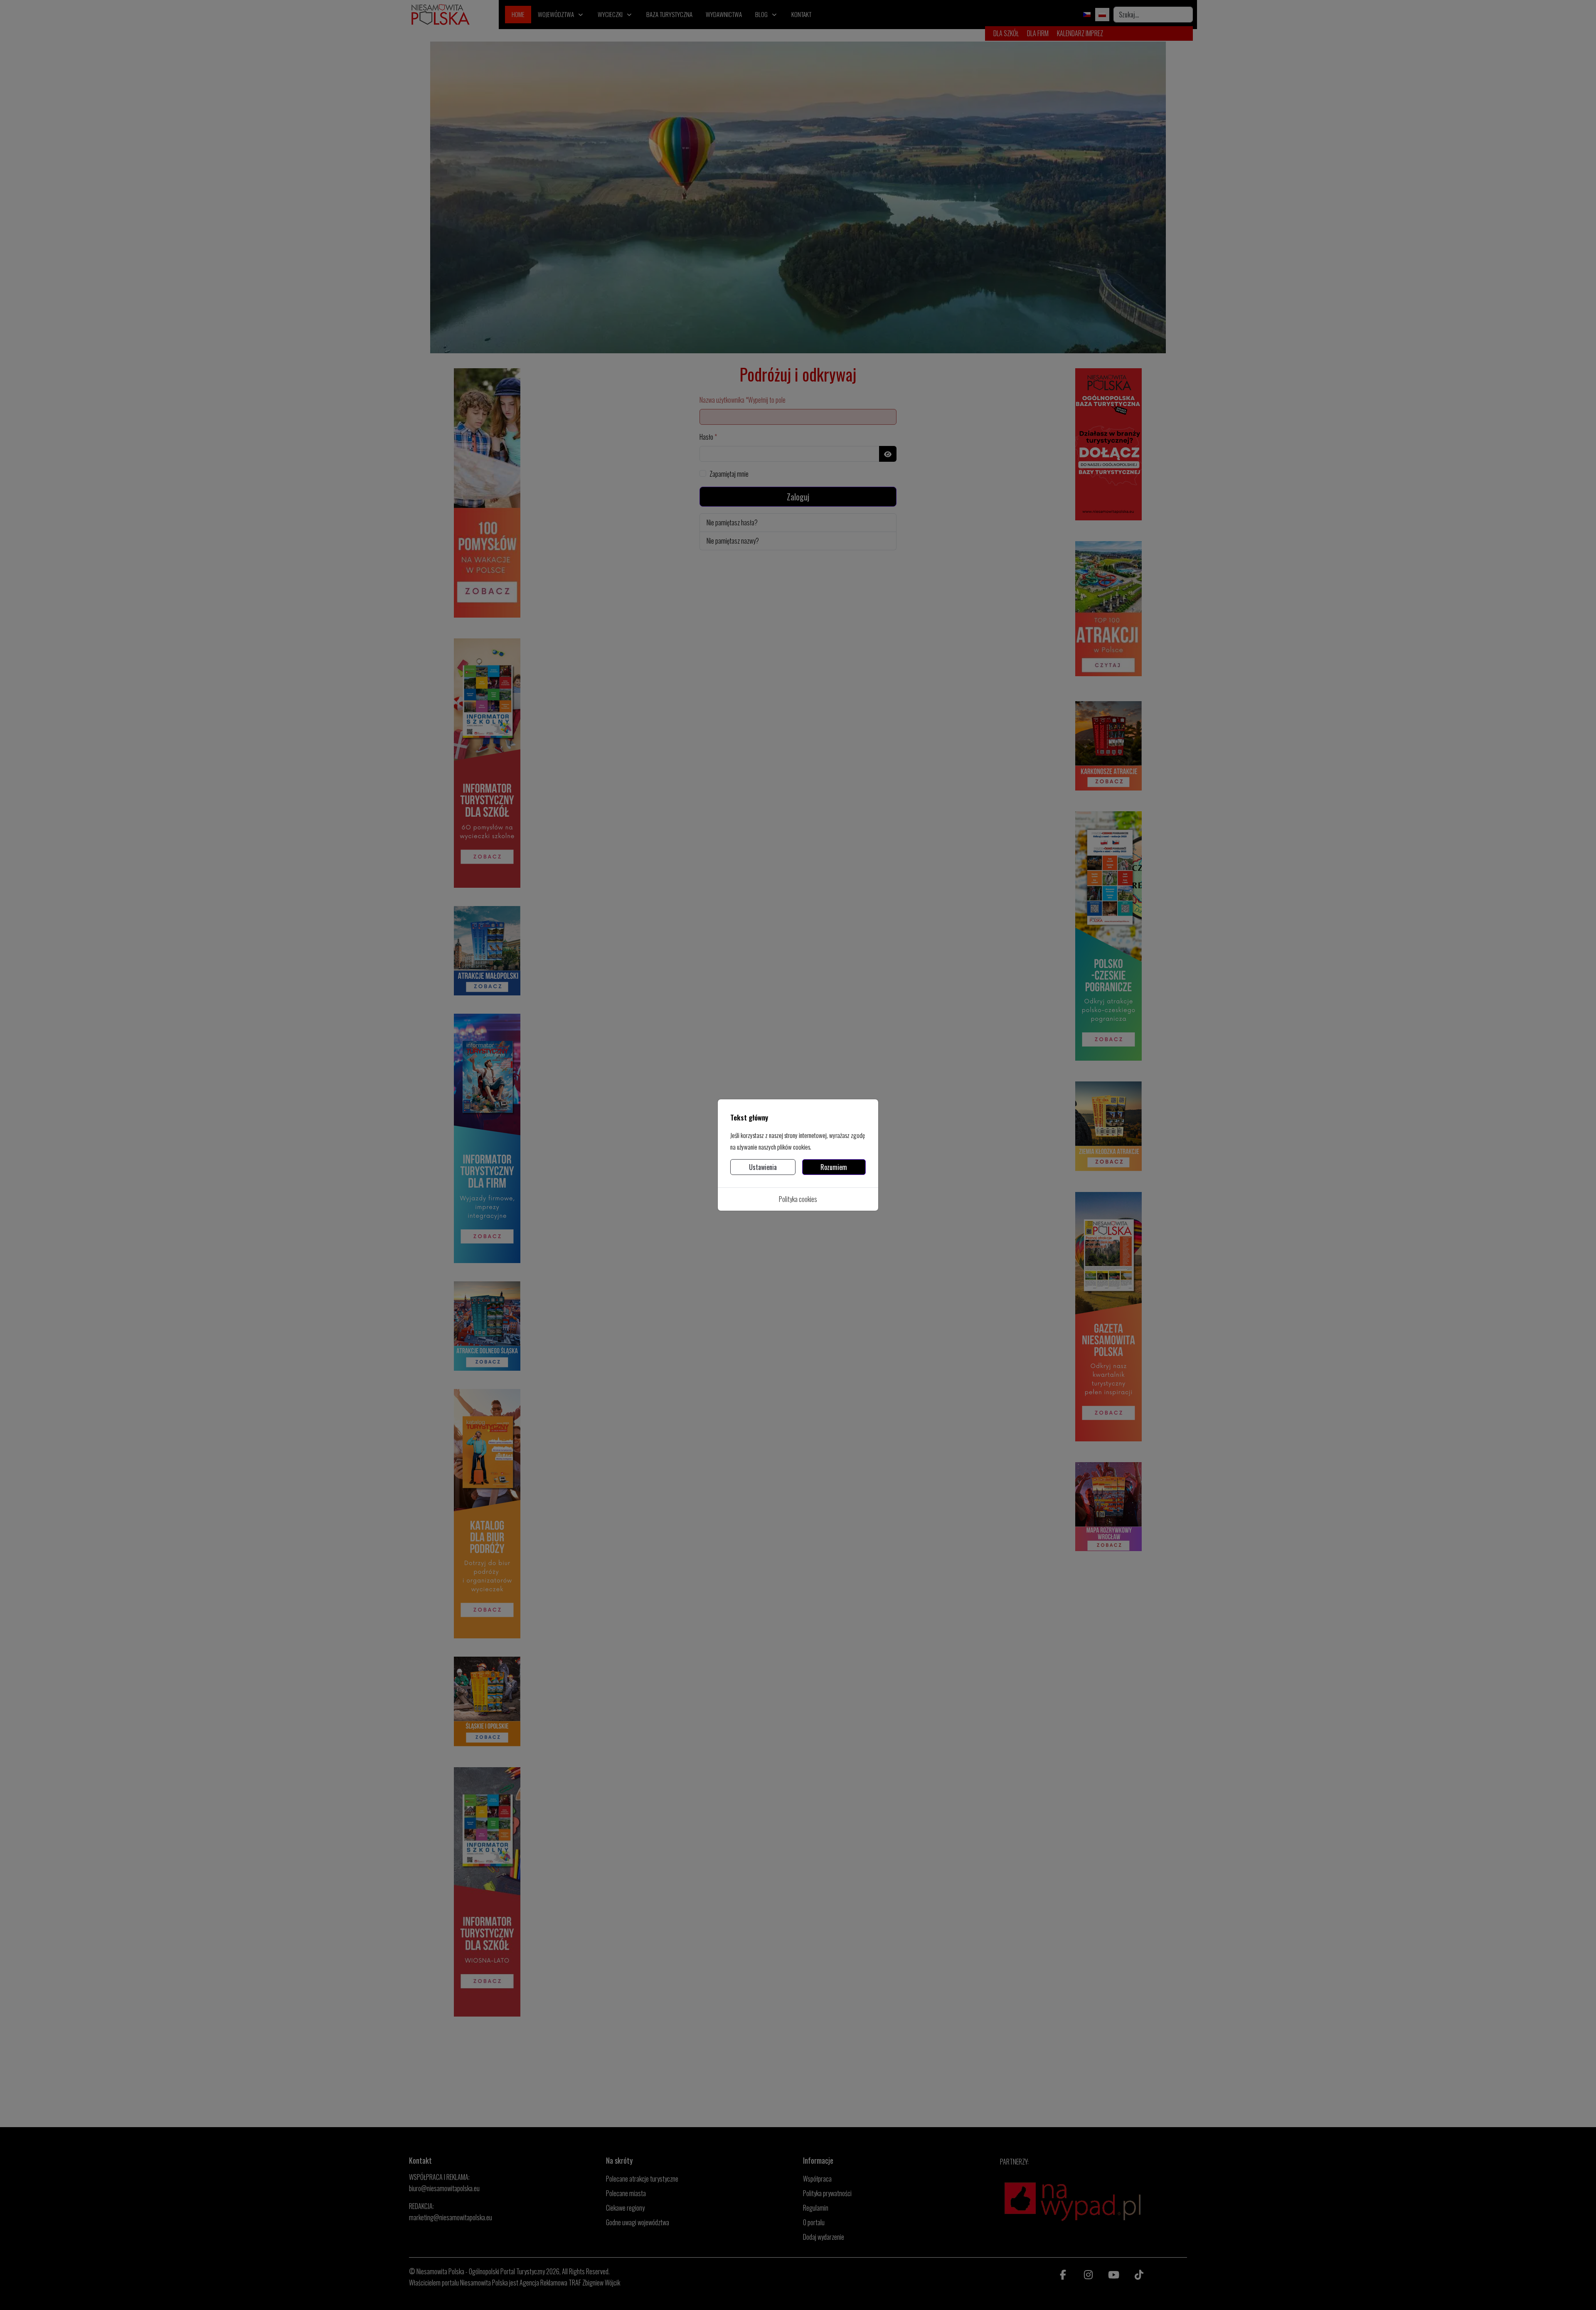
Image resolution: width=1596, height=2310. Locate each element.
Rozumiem (834, 1167)
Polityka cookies (798, 1199)
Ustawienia (763, 1167)
